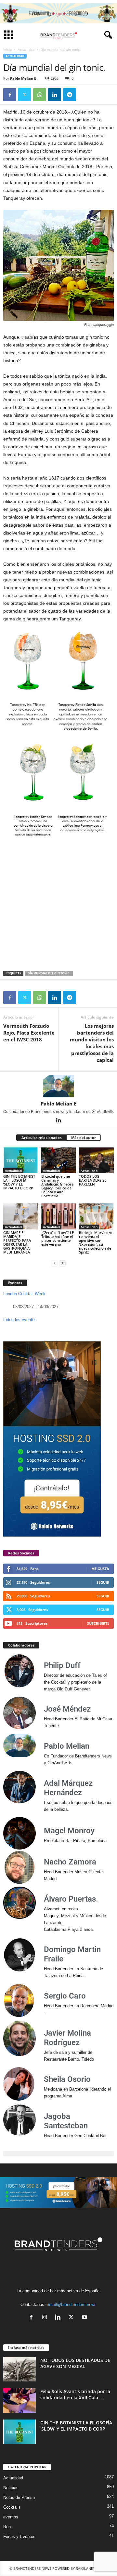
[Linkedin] (55, 95)
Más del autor (84, 1138)
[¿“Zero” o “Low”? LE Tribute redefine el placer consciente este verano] (59, 1216)
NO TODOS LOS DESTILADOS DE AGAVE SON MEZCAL (75, 2363)
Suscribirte (98, 1623)
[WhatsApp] (40, 95)
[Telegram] (70, 95)
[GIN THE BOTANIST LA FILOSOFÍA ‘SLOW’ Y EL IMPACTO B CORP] (21, 1160)
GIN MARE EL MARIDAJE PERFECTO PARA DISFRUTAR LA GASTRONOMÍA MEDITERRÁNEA (17, 1242)
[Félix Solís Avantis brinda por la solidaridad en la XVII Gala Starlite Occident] (19, 2400)
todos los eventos (20, 1320)
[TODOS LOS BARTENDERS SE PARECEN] (96, 1160)
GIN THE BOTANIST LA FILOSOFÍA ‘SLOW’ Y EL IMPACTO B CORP (19, 1182)
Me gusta (100, 1569)
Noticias (11, 2488)
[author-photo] (58, 1086)
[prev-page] (55, 1263)
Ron (7, 2527)
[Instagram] (46, 2318)
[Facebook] (10, 95)
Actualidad (26, 49)
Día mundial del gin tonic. (49, 973)
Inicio (7, 49)
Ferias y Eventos (19, 2536)
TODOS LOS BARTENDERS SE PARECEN (93, 1180)
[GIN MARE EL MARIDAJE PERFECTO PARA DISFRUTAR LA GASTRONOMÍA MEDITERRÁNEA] (21, 1216)
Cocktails (12, 2507)
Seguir (103, 1582)
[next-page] (62, 1263)
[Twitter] (25, 95)
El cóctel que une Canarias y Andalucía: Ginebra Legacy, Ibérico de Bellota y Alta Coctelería (57, 1186)
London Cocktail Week (24, 1294)
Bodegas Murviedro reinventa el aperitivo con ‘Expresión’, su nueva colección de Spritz (96, 1242)
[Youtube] (85, 2318)
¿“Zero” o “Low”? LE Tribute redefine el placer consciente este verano (58, 1238)
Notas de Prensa (19, 2497)
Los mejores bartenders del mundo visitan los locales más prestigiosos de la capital (92, 1043)
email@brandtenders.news (72, 2305)
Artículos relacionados (41, 1138)
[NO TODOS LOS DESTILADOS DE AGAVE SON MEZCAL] (19, 2369)
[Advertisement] (58, 905)
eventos (11, 2517)
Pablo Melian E (23, 78)
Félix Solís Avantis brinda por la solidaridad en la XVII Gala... (75, 2394)
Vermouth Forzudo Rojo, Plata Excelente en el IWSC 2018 (29, 1033)
